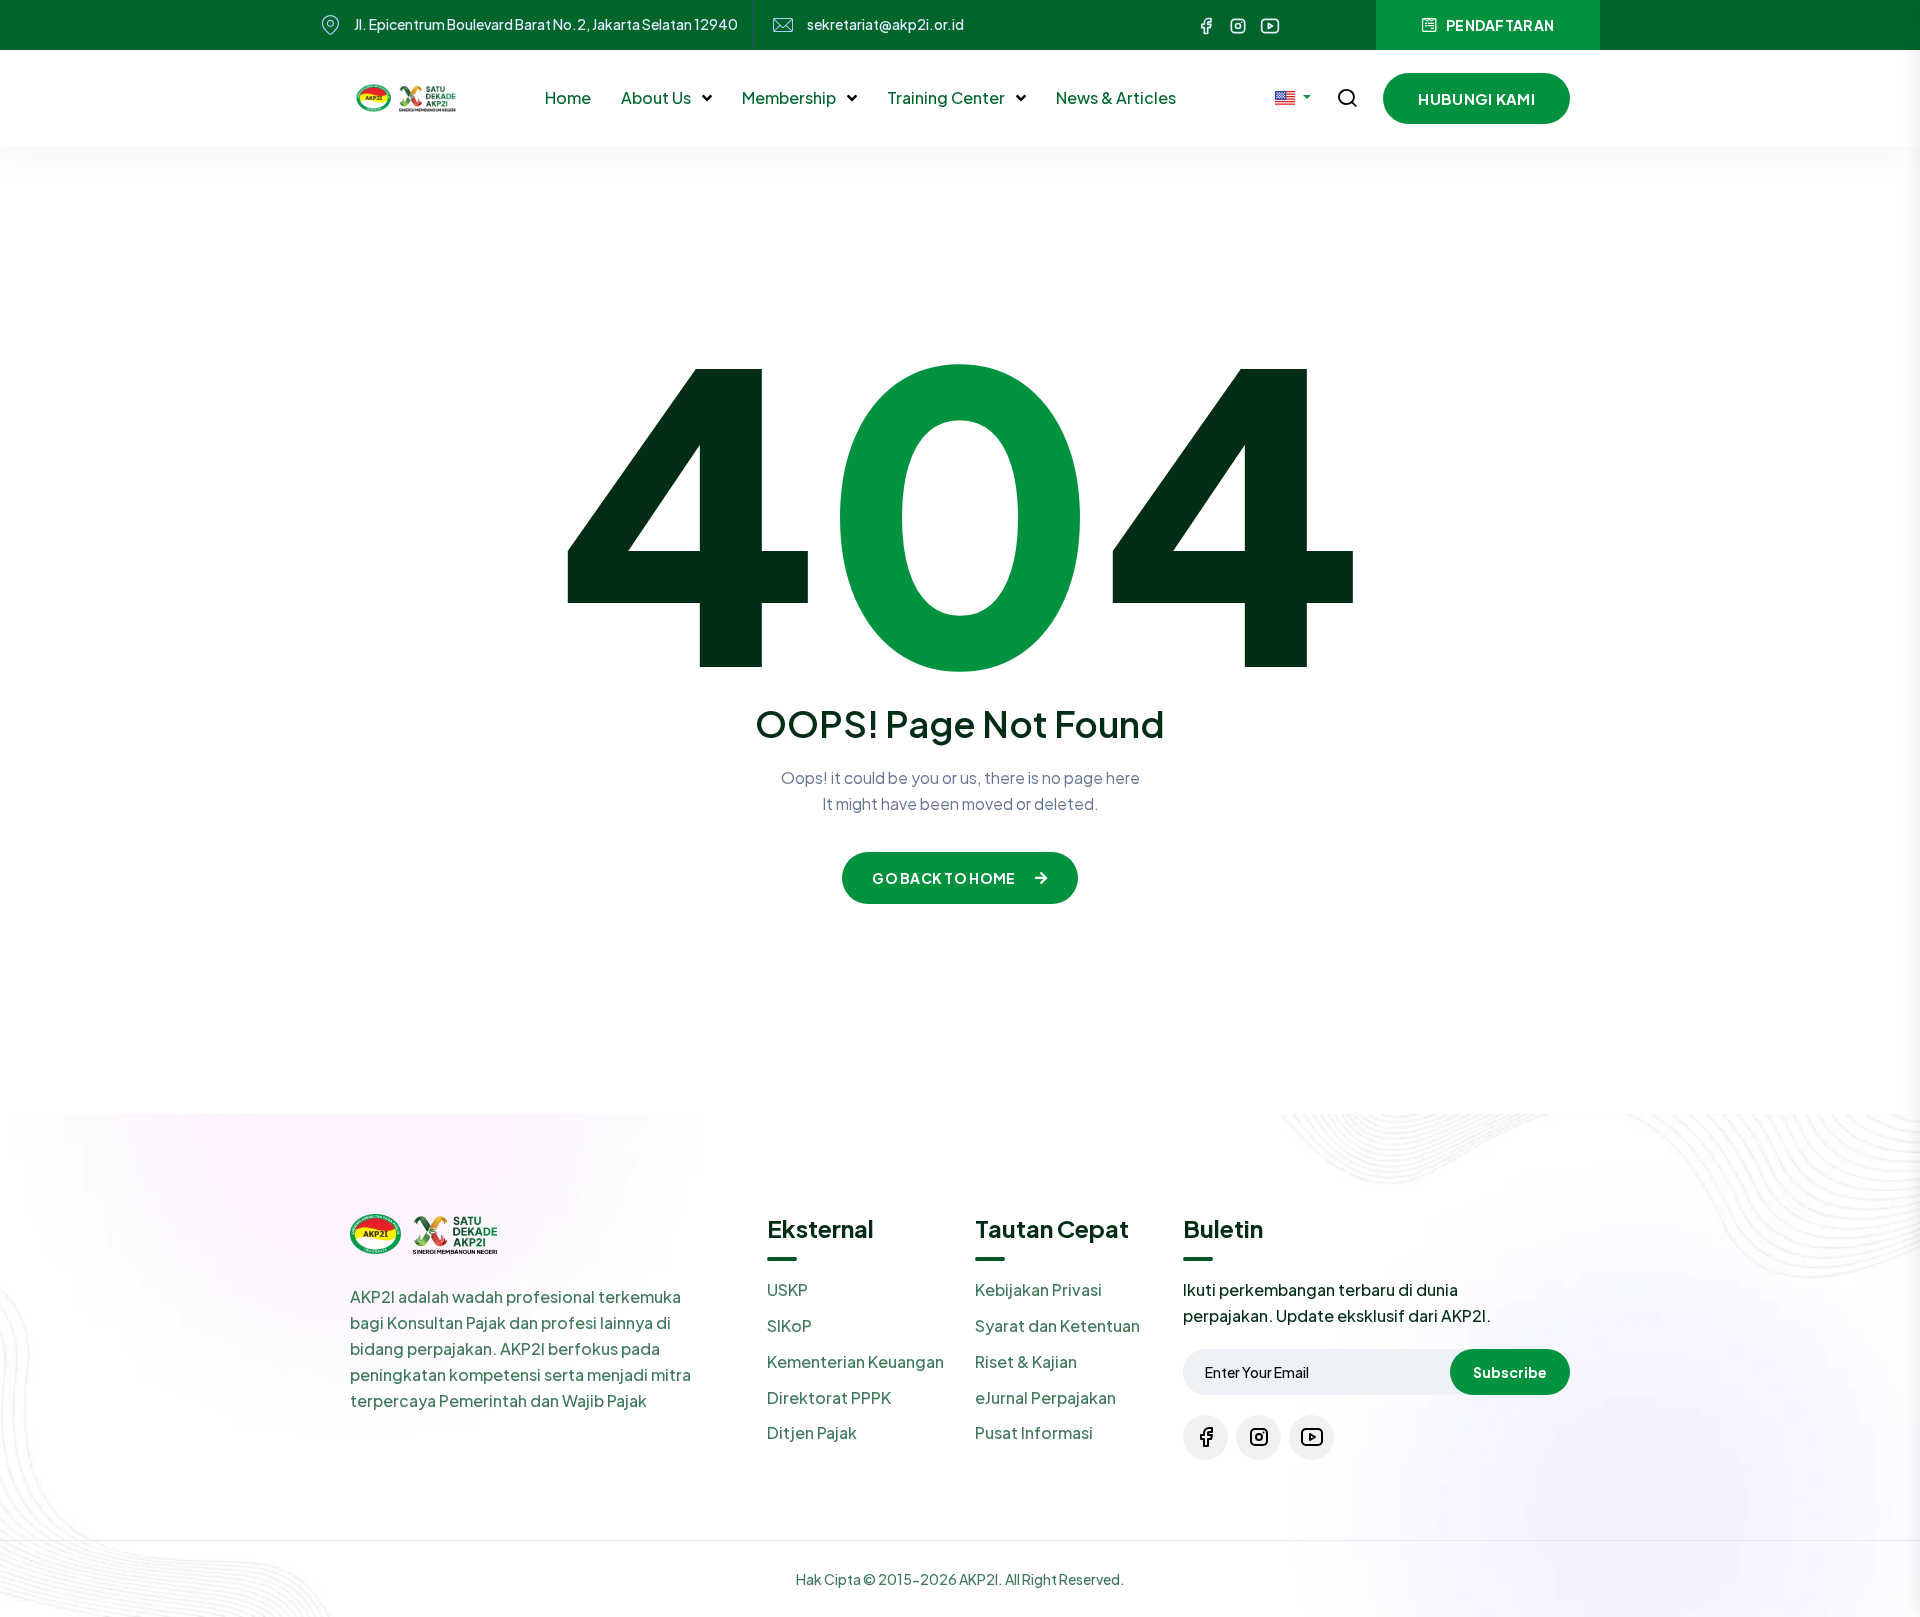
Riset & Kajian (1026, 1361)
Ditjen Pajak (812, 1432)
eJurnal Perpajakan (1045, 1397)
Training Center (947, 97)
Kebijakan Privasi (1038, 1289)
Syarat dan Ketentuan (1057, 1325)
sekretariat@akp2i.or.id (885, 24)
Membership (790, 97)
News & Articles (1116, 97)
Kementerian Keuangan (855, 1361)
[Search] (1347, 100)
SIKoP (789, 1325)
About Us (657, 97)
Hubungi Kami (1476, 98)
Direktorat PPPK (829, 1397)
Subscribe (1510, 1372)
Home (568, 97)
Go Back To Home (943, 878)
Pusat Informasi (1034, 1432)
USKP (787, 1289)
